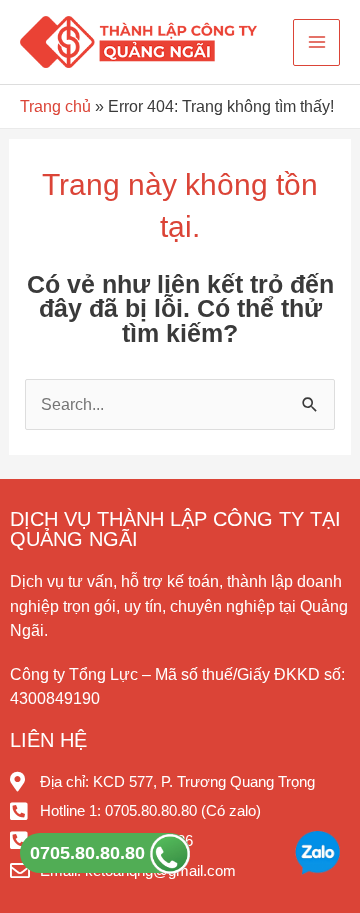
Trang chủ (55, 106)
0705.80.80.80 (90, 853)
